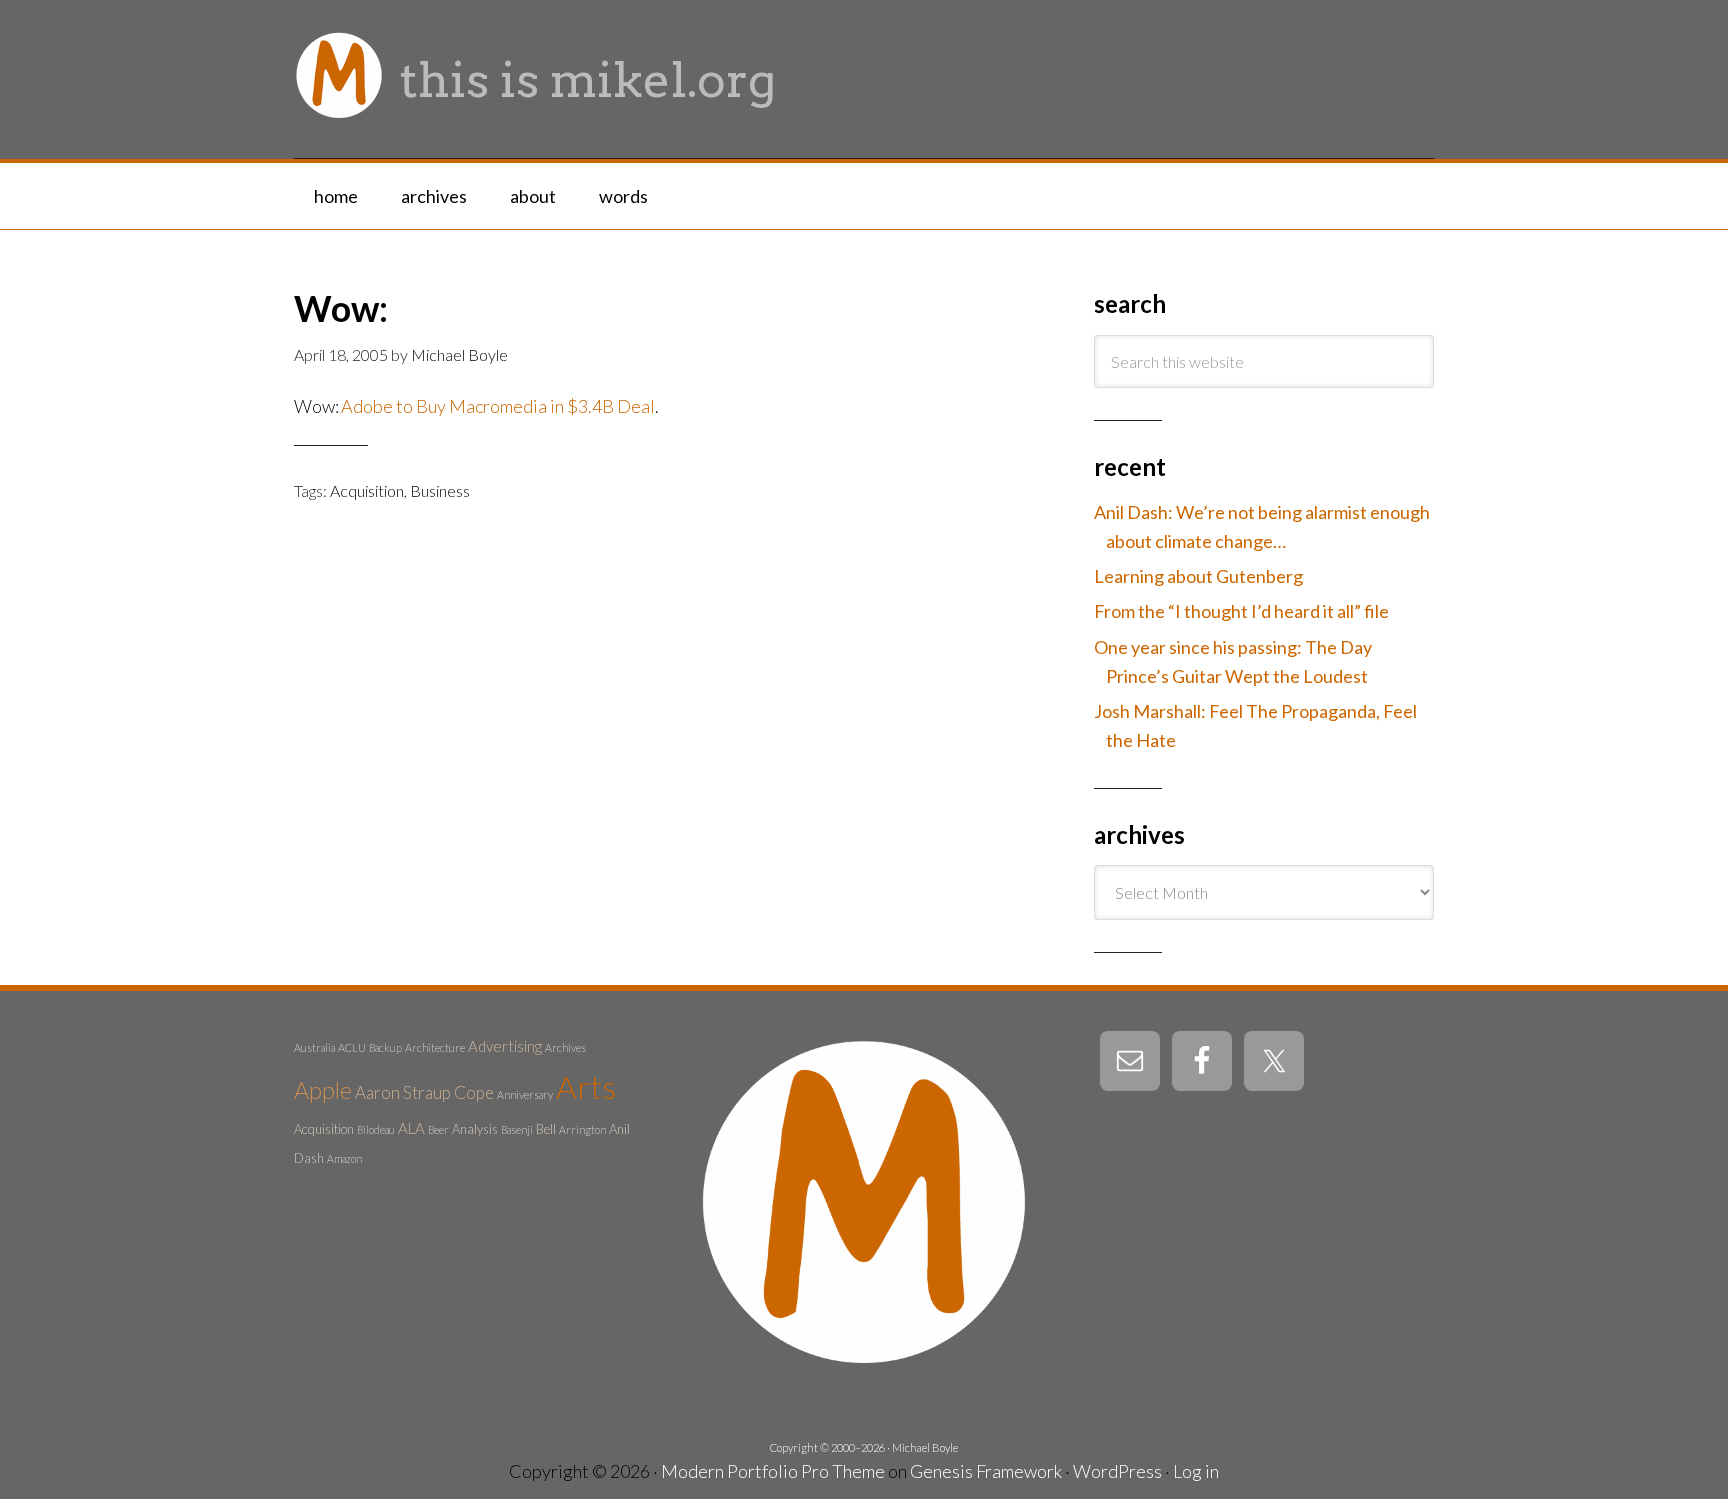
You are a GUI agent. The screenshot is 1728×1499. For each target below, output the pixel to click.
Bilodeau (376, 1129)
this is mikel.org (588, 80)
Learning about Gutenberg (1198, 576)
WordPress (1117, 1471)
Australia (314, 1047)
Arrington (582, 1129)
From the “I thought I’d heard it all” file (1241, 611)
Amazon (344, 1158)
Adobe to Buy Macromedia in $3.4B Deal (498, 406)
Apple (323, 1090)
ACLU (352, 1047)
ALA (411, 1128)
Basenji (517, 1129)
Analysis (475, 1129)
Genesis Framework (986, 1471)
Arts (586, 1086)
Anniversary (525, 1094)
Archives (565, 1047)
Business (440, 490)
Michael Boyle (925, 1447)
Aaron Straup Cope (424, 1092)
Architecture (435, 1047)
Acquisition (367, 490)
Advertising (505, 1046)
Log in (1196, 1471)
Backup (385, 1047)
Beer (438, 1129)
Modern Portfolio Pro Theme (773, 1471)
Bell (546, 1129)
